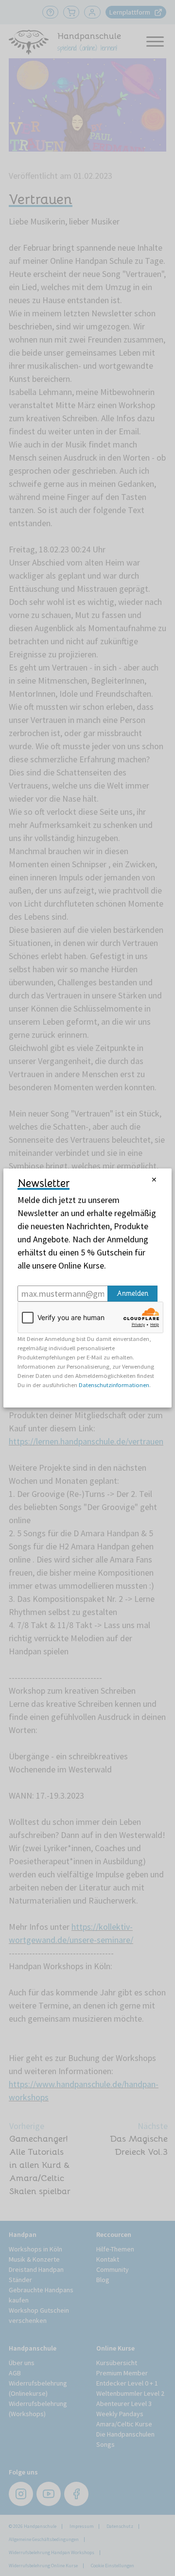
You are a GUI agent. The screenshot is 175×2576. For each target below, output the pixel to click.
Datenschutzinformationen (114, 1385)
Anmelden (132, 1293)
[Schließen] (154, 1180)
